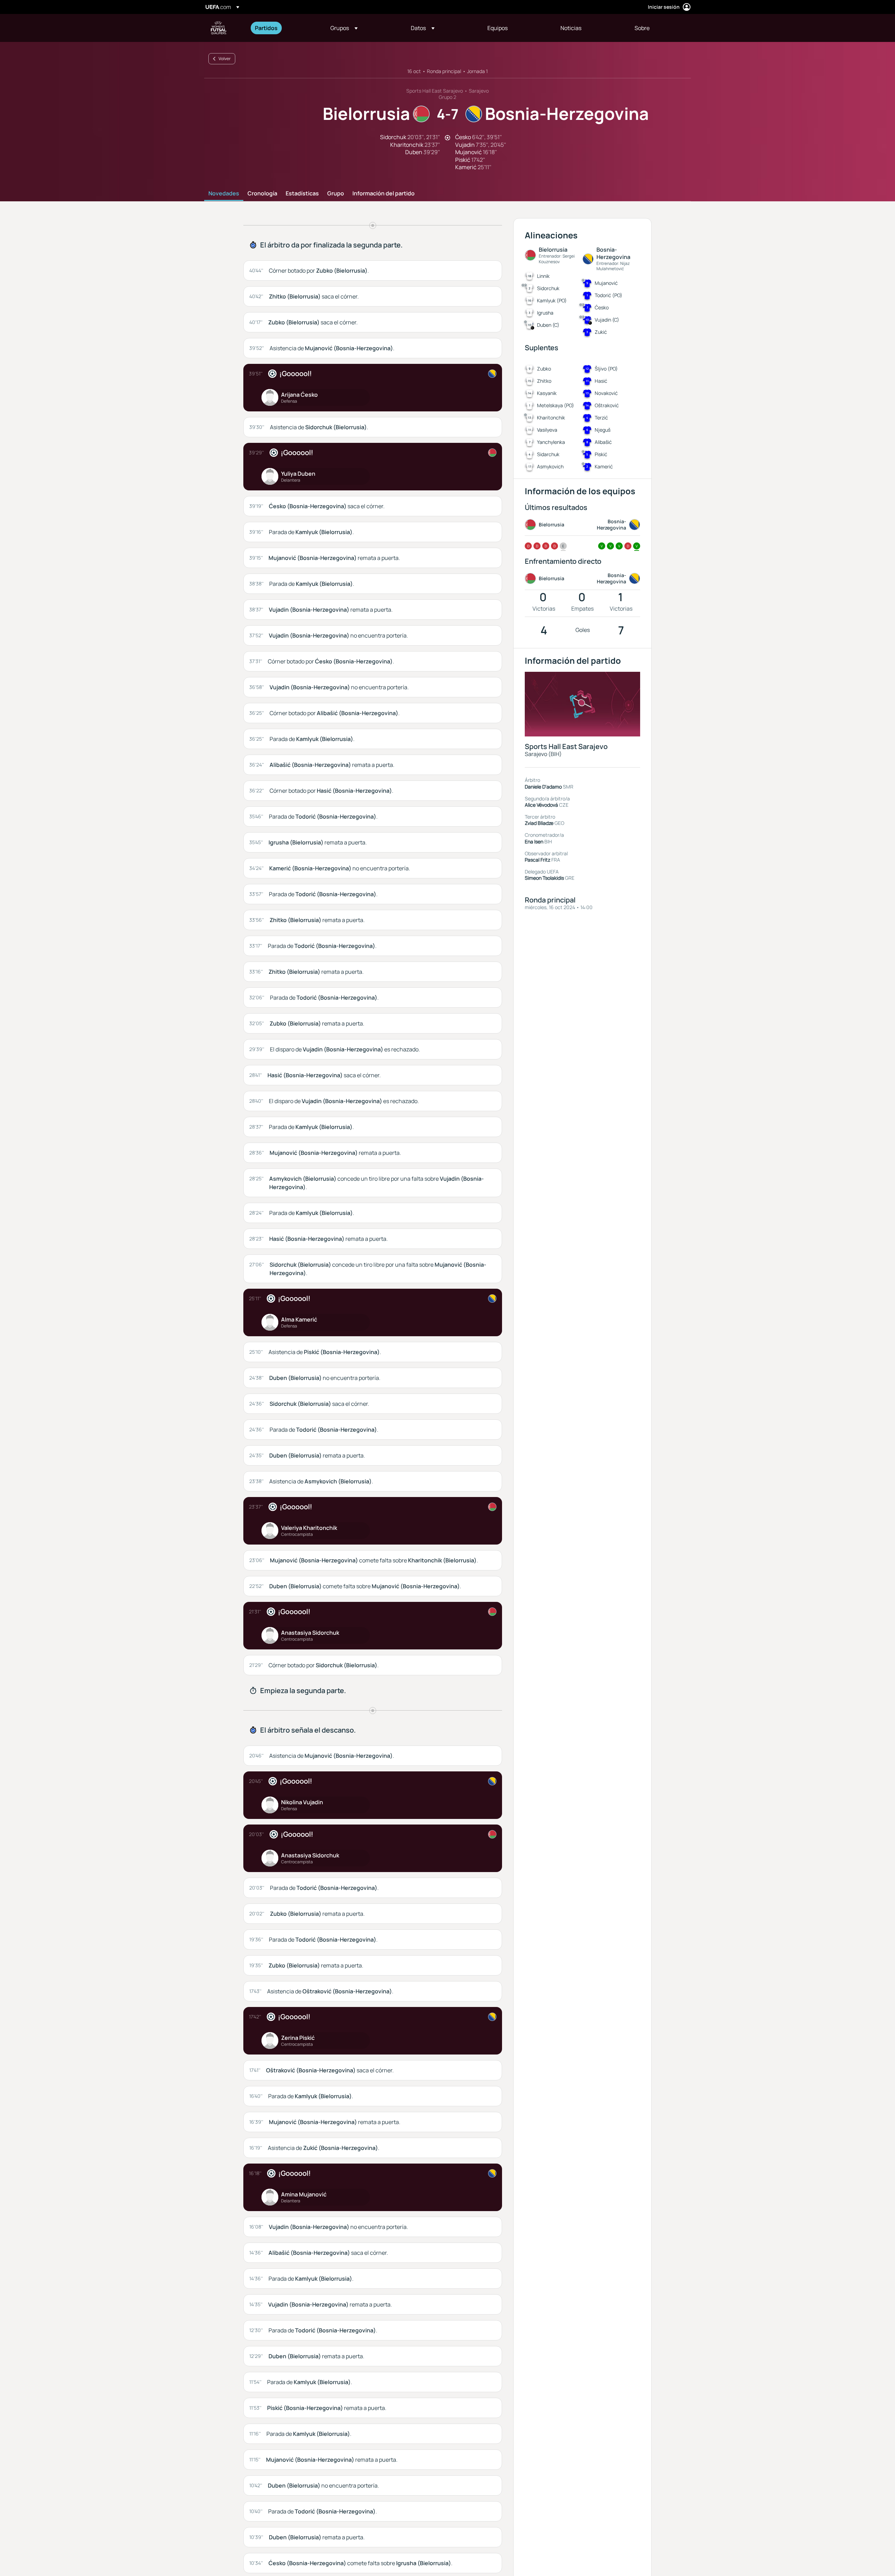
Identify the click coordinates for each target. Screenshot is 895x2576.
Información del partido (384, 194)
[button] (344, 28)
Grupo (336, 194)
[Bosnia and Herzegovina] (492, 374)
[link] (266, 28)
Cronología (262, 194)
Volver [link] (225, 59)
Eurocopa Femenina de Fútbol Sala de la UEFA (219, 28)
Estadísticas (302, 194)
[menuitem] (284, 28)
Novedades (224, 194)
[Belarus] (492, 453)
